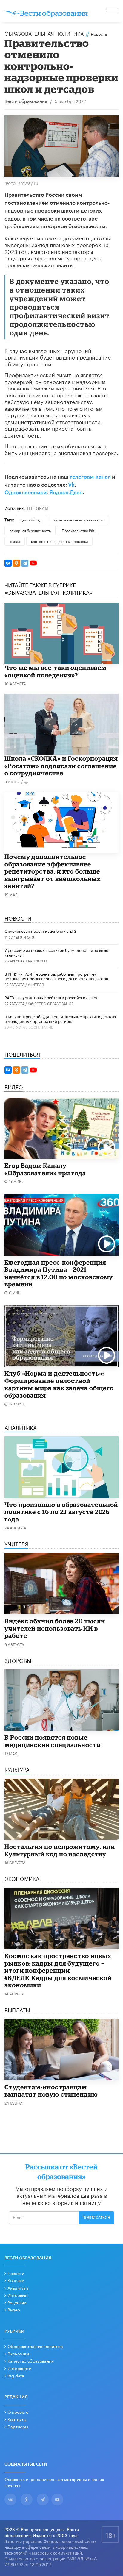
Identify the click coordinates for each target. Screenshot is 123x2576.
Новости (16, 2273)
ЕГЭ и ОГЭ (25, 937)
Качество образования (51, 1003)
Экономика (19, 2353)
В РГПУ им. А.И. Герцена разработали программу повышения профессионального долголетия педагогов (56, 976)
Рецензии (17, 2302)
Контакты (17, 2419)
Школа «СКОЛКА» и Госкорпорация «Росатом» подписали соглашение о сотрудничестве (61, 766)
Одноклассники (26, 493)
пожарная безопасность (30, 530)
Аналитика (18, 2288)
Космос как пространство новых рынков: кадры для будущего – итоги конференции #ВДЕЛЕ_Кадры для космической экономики (58, 1970)
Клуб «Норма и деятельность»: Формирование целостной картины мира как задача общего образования (59, 1384)
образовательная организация (78, 520)
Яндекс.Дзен (66, 493)
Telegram (37, 508)
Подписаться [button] (96, 2218)
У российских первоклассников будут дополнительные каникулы (56, 952)
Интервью (17, 2295)
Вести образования (26, 102)
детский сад (31, 520)
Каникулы (38, 960)
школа (15, 541)
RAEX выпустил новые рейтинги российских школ (51, 997)
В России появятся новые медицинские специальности (53, 1741)
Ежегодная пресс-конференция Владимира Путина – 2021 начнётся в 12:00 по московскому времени (59, 1273)
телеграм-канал (90, 477)
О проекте (18, 2412)
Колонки (16, 2280)
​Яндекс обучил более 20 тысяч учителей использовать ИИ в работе (55, 1628)
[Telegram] (25, 563)
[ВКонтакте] (8, 563)
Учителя (36, 984)
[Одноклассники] (16, 563)
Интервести (19, 2368)
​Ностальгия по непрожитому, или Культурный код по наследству (60, 1850)
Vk (71, 485)
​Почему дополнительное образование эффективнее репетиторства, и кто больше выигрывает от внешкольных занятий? (53, 871)
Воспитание (41, 1027)
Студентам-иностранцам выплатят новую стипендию (51, 2091)
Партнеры (18, 2426)
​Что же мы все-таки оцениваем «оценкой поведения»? (56, 671)
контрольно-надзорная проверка (59, 541)
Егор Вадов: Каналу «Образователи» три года (45, 1169)
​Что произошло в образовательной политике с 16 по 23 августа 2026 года (61, 1512)
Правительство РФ (78, 530)
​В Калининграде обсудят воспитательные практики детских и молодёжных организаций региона (60, 1018)
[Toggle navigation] (113, 12)
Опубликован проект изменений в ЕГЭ (40, 931)
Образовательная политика (44, 33)
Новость (99, 34)
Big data (16, 2375)
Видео (14, 2309)
